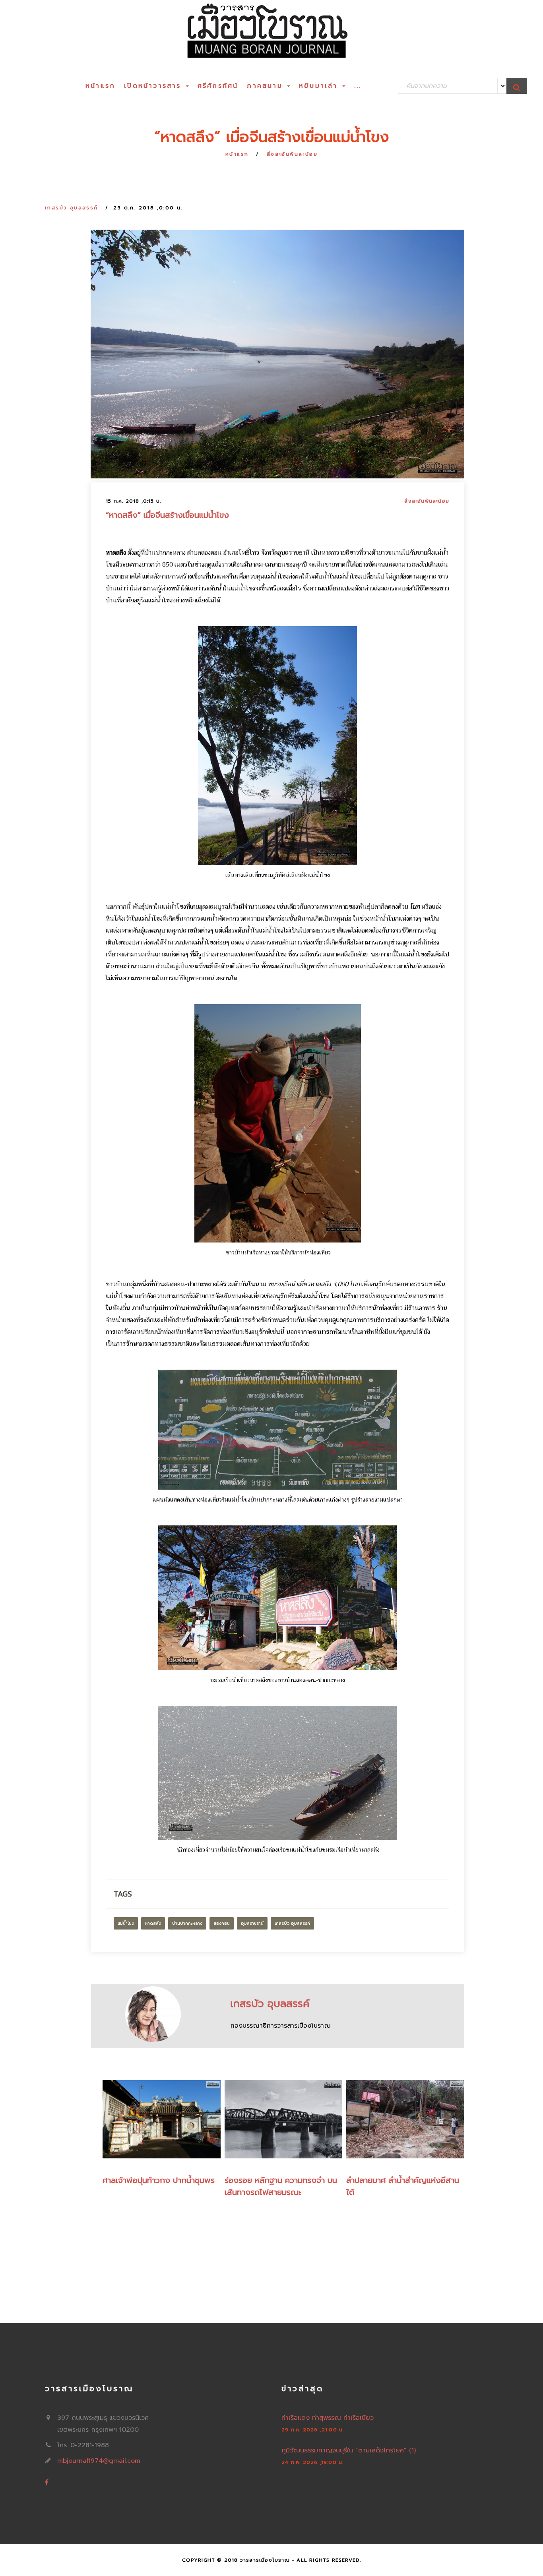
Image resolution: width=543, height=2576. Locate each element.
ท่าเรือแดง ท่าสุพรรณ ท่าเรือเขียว (328, 2418)
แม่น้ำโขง (126, 1923)
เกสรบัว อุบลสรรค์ (72, 208)
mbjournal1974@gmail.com (99, 2461)
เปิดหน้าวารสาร (154, 86)
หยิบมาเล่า (320, 86)
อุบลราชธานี (252, 1923)
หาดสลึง (153, 1923)
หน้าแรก (100, 86)
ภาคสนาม (267, 86)
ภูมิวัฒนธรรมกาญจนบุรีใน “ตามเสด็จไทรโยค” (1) (349, 2450)
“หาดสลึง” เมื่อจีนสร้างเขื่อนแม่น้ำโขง (167, 515)
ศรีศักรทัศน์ (218, 86)
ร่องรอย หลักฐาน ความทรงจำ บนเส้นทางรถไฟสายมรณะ (281, 2186)
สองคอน (222, 1923)
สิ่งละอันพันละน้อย (292, 154)
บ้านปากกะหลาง (187, 1923)
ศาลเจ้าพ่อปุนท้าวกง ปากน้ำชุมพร (159, 2180)
